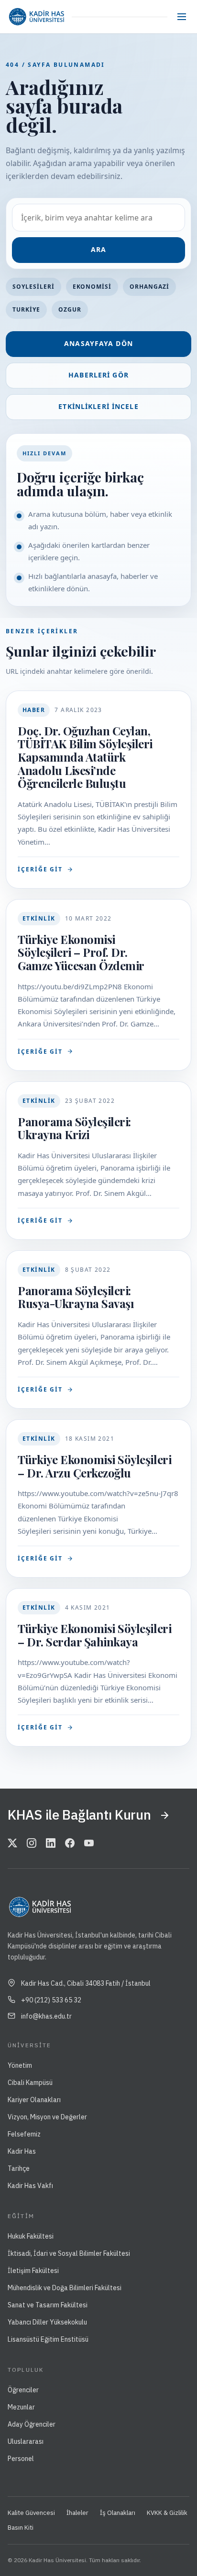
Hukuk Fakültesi (31, 2236)
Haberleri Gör (98, 375)
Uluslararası (26, 2441)
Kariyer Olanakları (34, 2100)
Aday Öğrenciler (32, 2424)
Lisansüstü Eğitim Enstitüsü (48, 2339)
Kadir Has (22, 2151)
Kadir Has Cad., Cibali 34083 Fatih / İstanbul (86, 1983)
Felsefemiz (24, 2134)
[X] (12, 1843)
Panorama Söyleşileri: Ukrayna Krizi (74, 1128)
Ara (98, 249)
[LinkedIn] (51, 1843)
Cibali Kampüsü (30, 2083)
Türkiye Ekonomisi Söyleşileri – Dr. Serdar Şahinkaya (94, 1635)
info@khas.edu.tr (46, 2016)
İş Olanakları (118, 2513)
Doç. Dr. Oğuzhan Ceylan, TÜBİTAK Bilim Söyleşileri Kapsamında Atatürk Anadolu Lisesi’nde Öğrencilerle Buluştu (85, 757)
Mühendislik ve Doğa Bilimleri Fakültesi (65, 2288)
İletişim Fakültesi (33, 2271)
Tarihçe (19, 2168)
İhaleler (77, 2513)
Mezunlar (21, 2407)
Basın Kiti (21, 2528)
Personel (21, 2459)
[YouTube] (89, 1843)
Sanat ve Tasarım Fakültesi (48, 2305)
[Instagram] (32, 1843)
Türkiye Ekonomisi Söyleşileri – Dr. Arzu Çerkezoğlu (94, 1466)
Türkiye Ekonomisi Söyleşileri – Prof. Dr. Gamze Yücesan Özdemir (81, 952)
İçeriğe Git (40, 869)
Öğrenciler (23, 2390)
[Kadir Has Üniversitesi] (36, 17)
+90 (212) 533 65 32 (51, 2000)
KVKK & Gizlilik (167, 2513)
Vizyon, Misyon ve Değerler (47, 2117)
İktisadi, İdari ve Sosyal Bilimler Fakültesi (69, 2253)
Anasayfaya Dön (98, 343)
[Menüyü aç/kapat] (182, 17)
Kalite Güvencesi (31, 2513)
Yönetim (20, 2065)
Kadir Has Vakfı (30, 2186)
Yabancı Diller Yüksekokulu (47, 2322)
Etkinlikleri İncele (98, 406)
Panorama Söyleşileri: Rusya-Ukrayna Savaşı (76, 1297)
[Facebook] (70, 1843)
